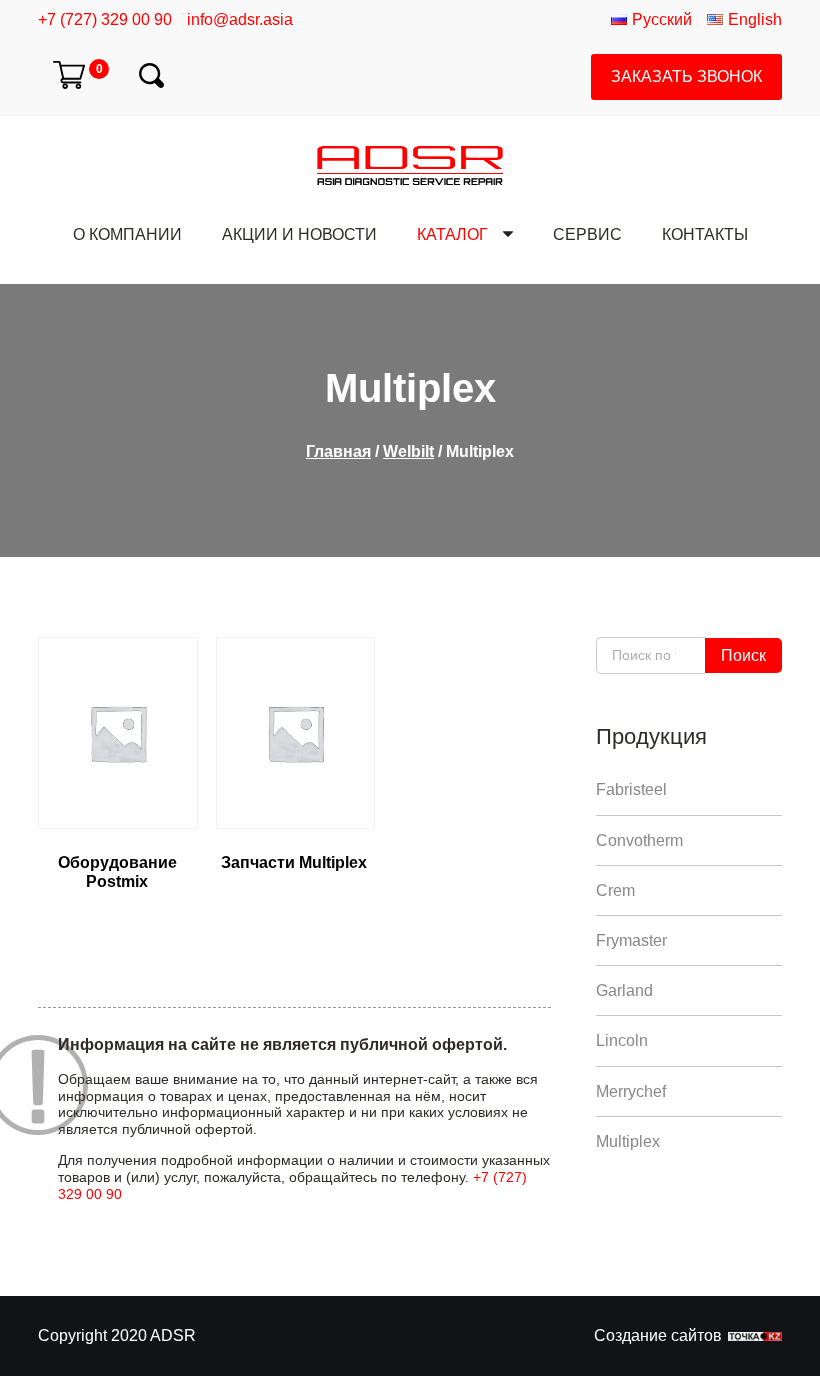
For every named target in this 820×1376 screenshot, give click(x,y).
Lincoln (622, 1040)
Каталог (452, 234)
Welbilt (408, 451)
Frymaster (631, 940)
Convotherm (639, 840)
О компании (127, 234)
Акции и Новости (299, 234)
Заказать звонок (686, 76)
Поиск (743, 655)
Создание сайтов (658, 1335)
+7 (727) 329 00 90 (105, 19)
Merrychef (631, 1091)
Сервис (587, 234)
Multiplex (628, 1141)
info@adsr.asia (240, 19)
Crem (615, 890)
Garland (624, 990)
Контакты (705, 234)
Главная (338, 451)
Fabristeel (631, 789)
